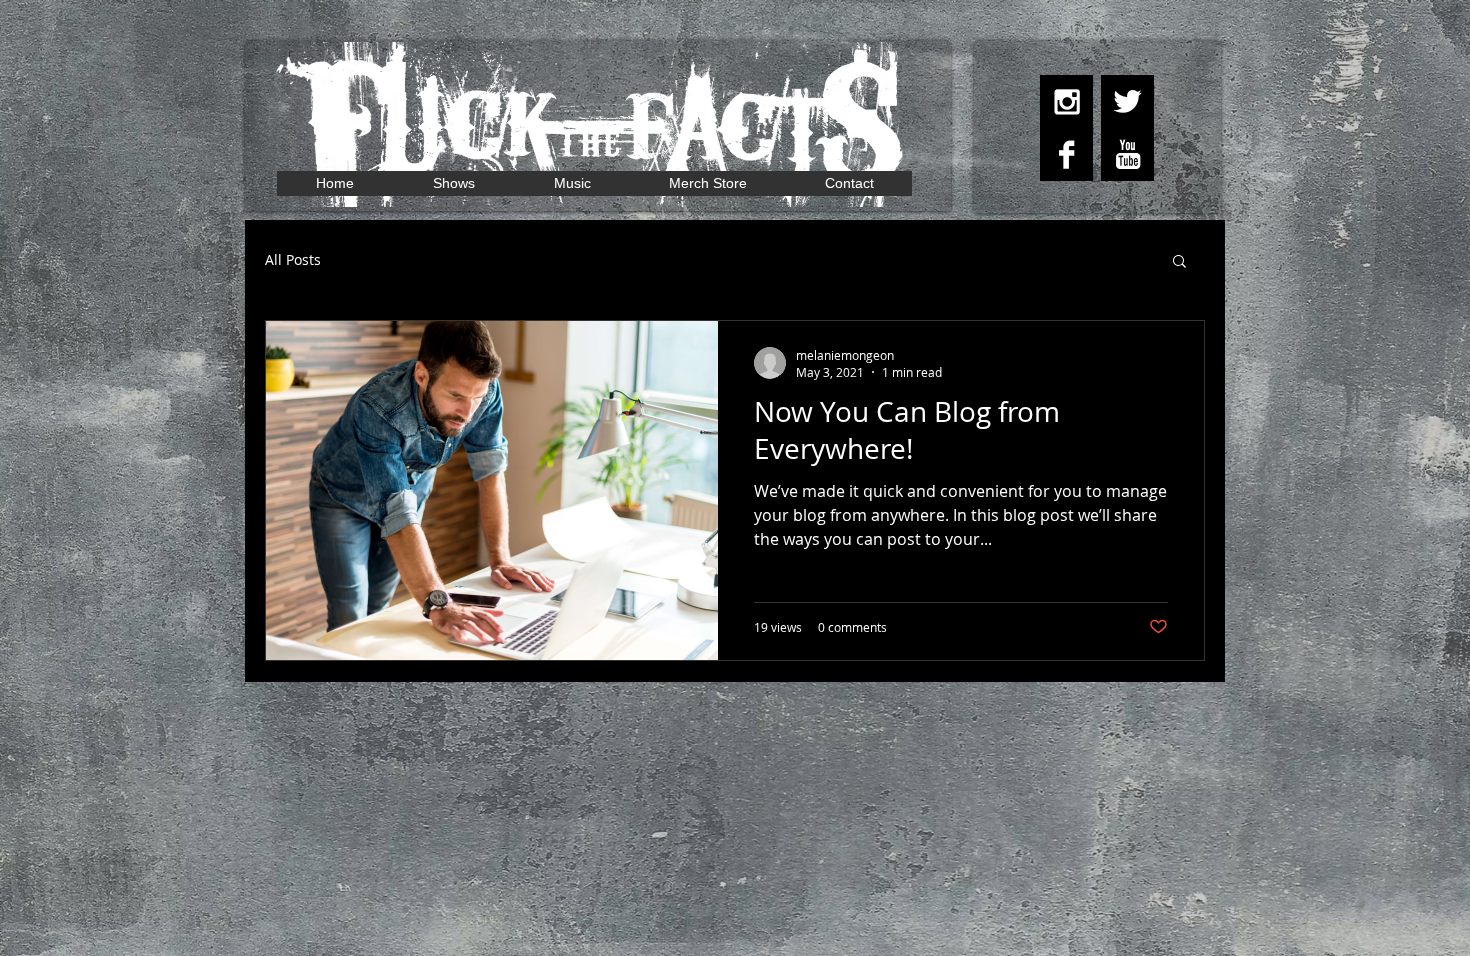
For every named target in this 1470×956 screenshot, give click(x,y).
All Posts (293, 259)
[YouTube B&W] (1127, 154)
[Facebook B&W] (1066, 154)
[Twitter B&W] (1127, 101)
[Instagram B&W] (1066, 101)
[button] (1179, 262)
